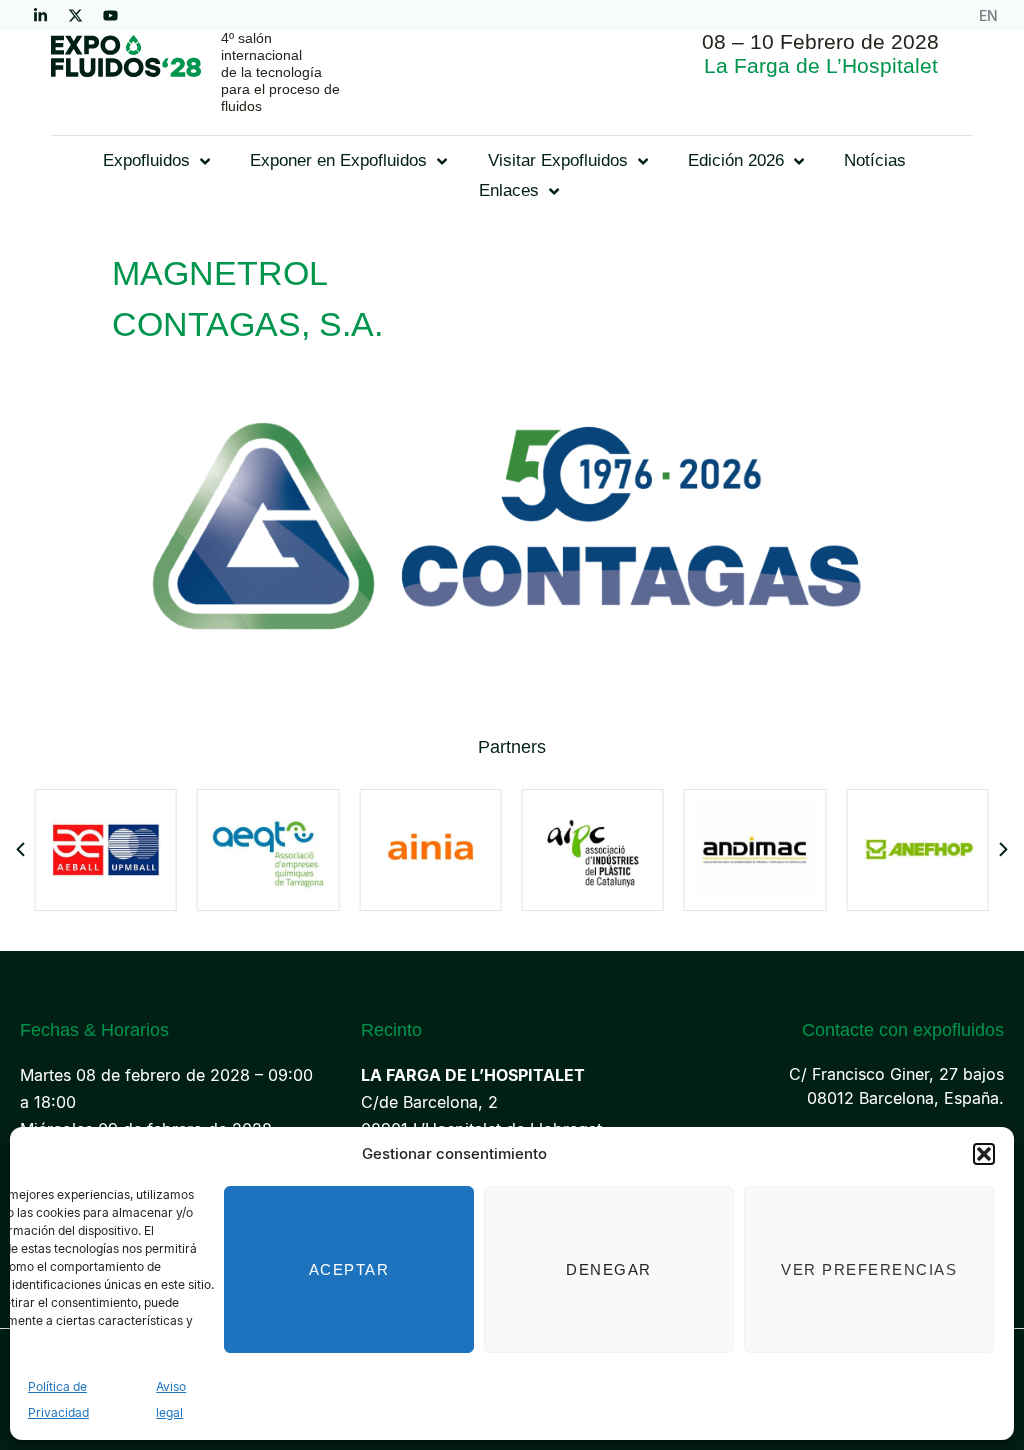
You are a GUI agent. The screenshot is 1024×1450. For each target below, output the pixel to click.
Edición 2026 (736, 160)
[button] (984, 1154)
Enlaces (509, 190)
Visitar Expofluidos (558, 160)
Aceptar (349, 1269)
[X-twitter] (75, 15)
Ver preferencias (869, 1269)
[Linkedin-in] (40, 15)
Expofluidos (146, 160)
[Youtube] (110, 15)
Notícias (875, 160)
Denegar (609, 1269)
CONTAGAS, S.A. (247, 324)
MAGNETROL (220, 273)
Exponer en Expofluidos (338, 160)
